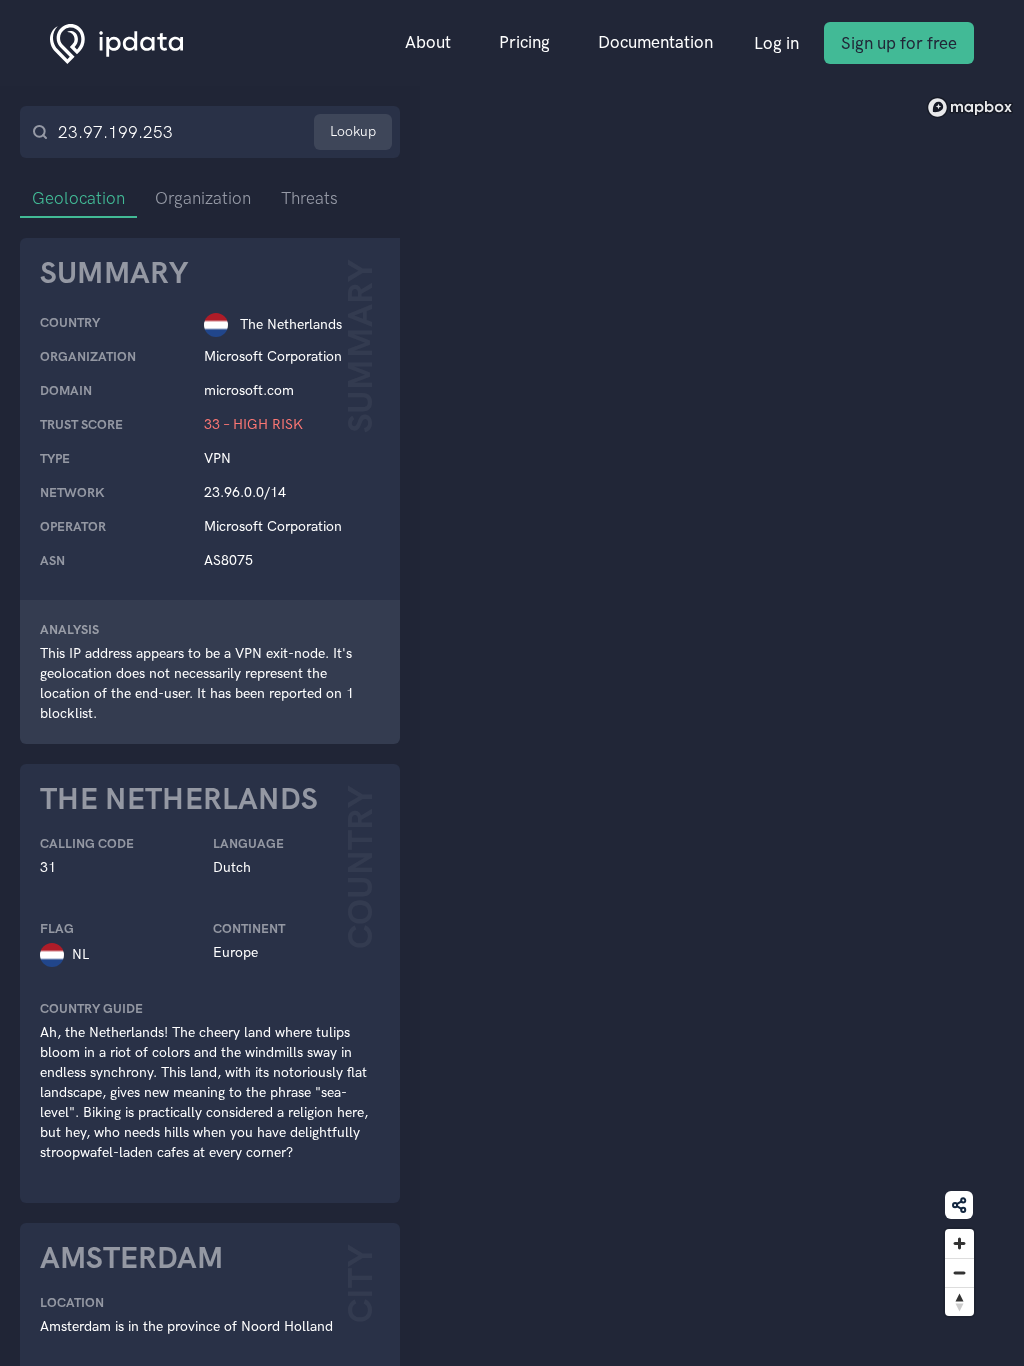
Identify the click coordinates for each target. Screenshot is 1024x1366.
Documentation (655, 42)
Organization (203, 198)
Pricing (524, 42)
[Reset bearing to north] (959, 1301)
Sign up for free (899, 43)
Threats (309, 198)
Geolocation (78, 198)
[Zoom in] (959, 1243)
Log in (776, 43)
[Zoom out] (959, 1272)
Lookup (353, 131)
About (428, 42)
